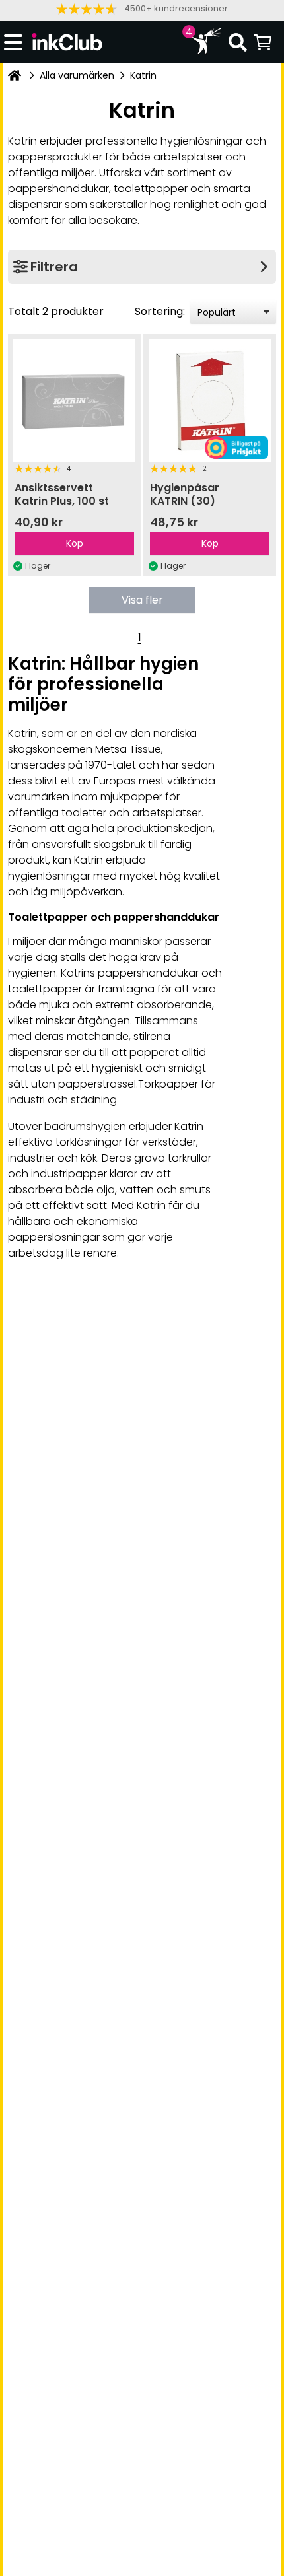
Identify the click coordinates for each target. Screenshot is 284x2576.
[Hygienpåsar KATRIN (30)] (210, 400)
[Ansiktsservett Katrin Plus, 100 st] (74, 400)
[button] (142, 9)
